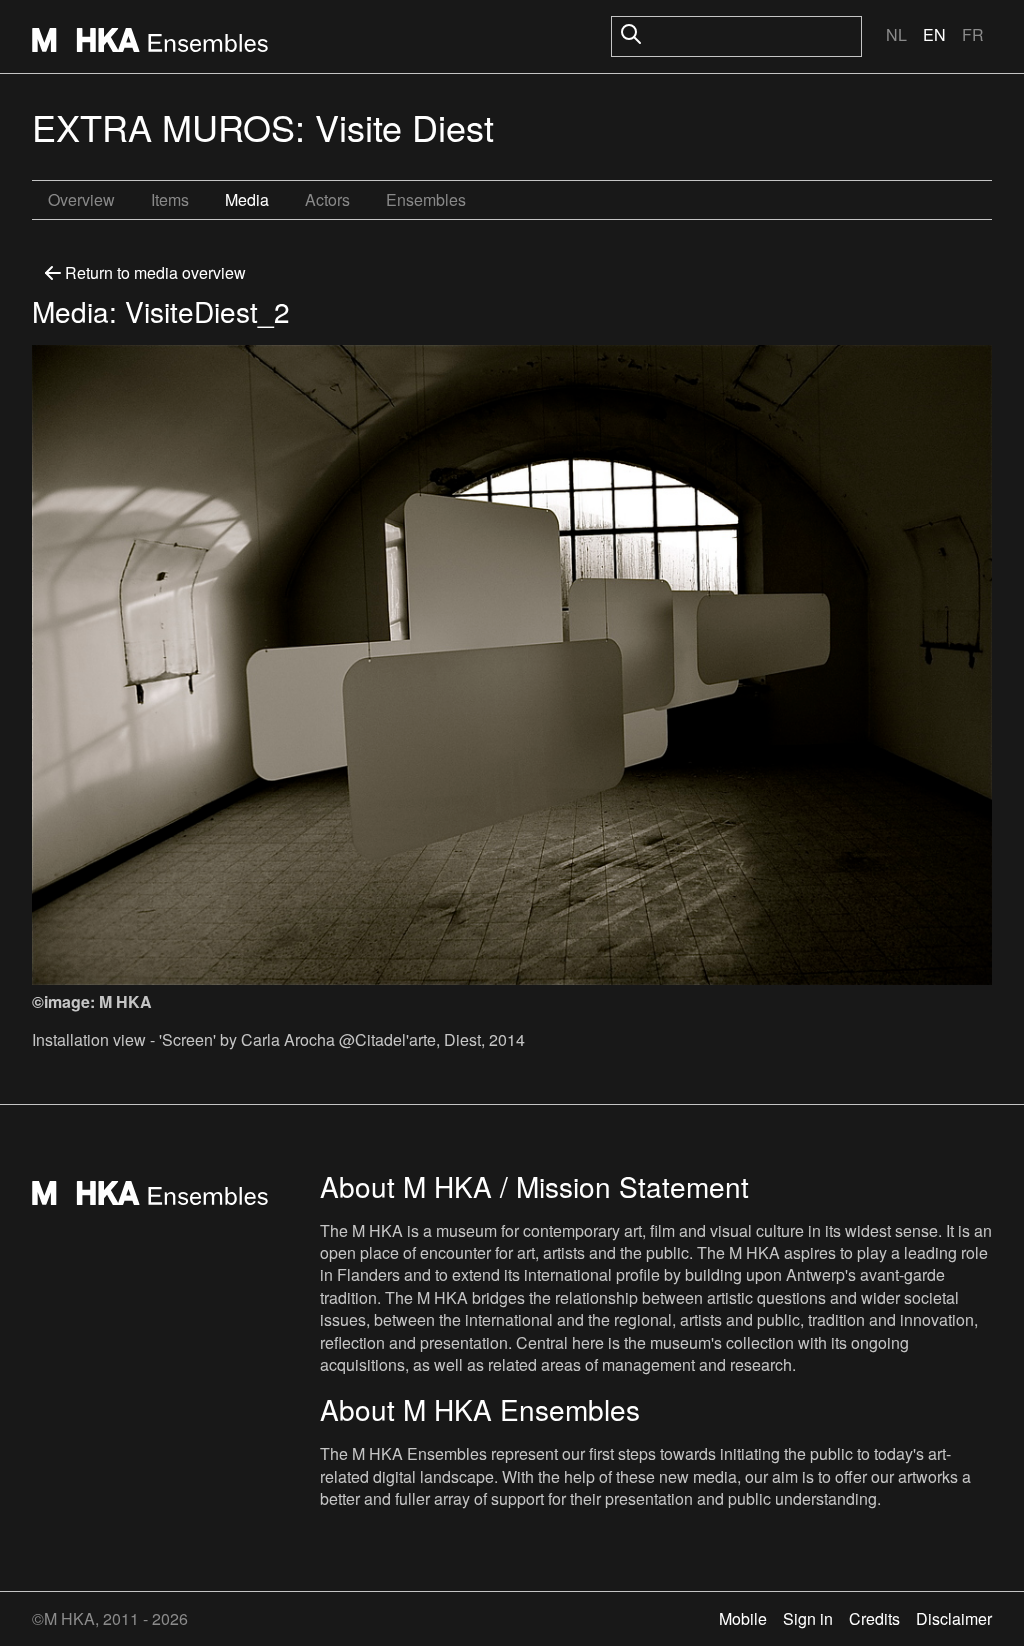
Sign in (808, 1618)
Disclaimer (954, 1618)
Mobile (743, 1618)
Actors (327, 199)
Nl (896, 34)
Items (170, 199)
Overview (81, 199)
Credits (874, 1618)
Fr (973, 34)
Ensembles (426, 199)
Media (247, 199)
